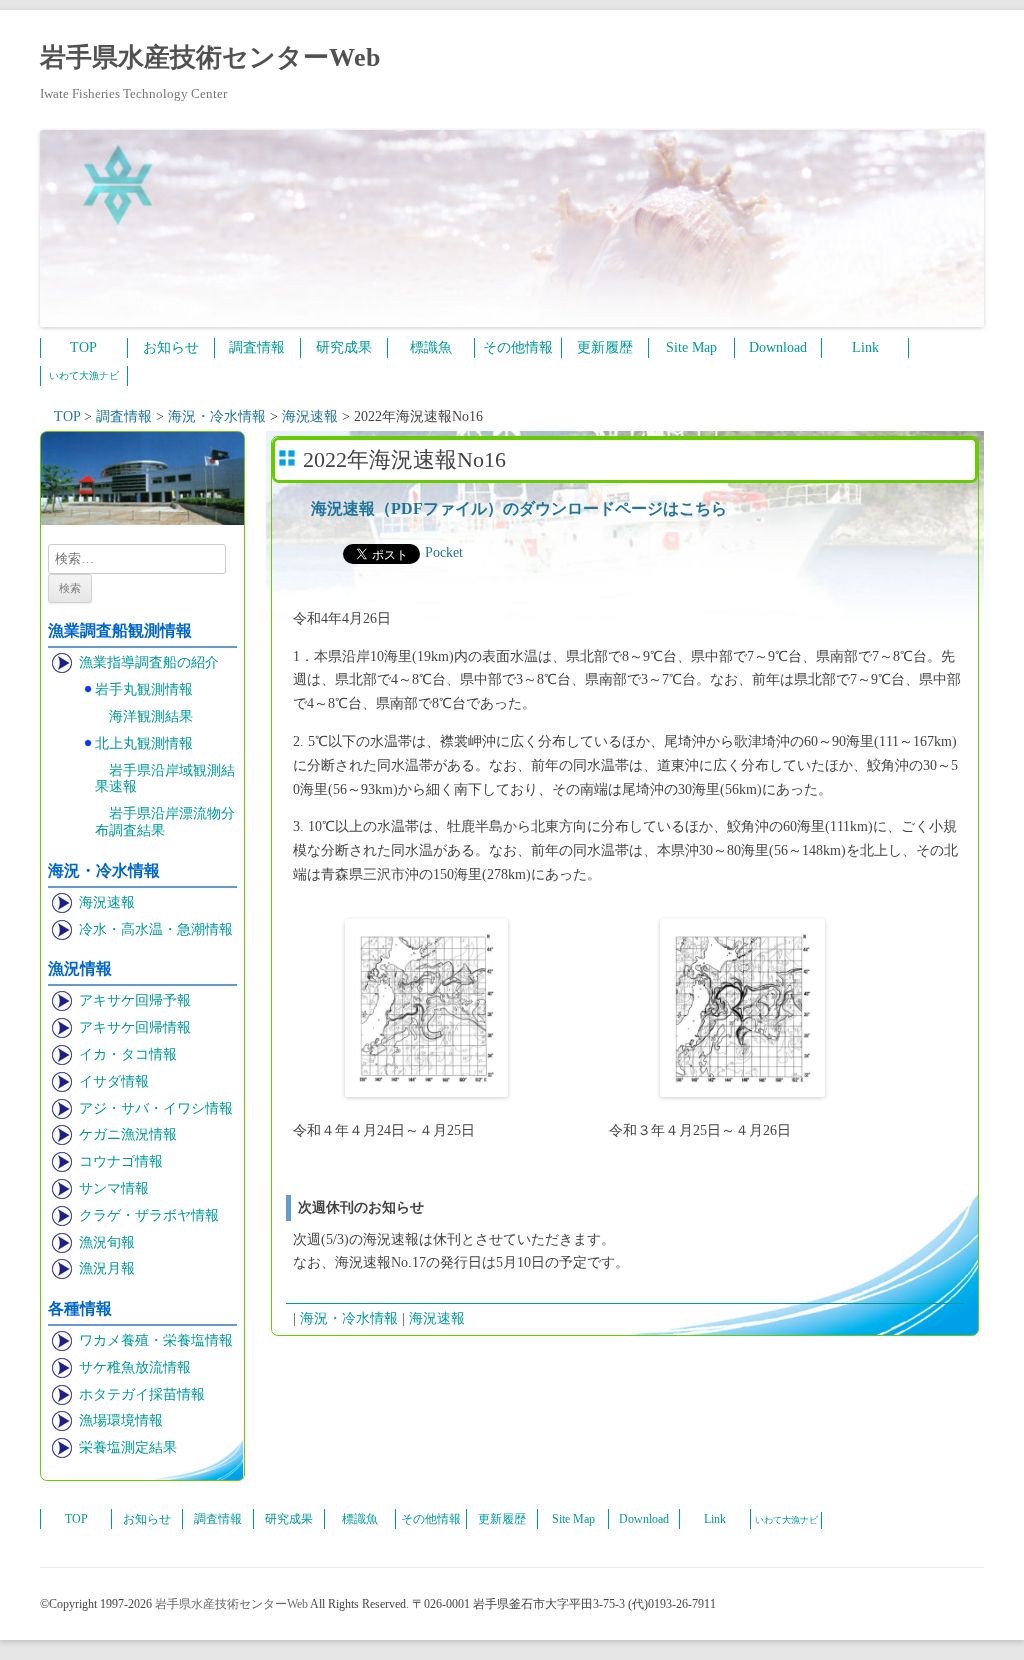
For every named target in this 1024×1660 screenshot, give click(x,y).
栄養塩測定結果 (128, 1447)
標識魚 (431, 347)
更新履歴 (605, 347)
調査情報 (257, 347)
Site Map (691, 347)
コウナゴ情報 (121, 1161)
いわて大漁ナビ (84, 375)
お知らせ (171, 347)
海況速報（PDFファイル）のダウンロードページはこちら (519, 508)
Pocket (444, 552)
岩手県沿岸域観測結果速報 (165, 779)
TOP (83, 347)
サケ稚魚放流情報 (135, 1367)
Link (865, 347)
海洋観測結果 (151, 716)
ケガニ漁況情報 (128, 1134)
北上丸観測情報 (144, 743)
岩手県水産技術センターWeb (210, 57)
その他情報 (518, 347)
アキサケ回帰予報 (135, 1000)
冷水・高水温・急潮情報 (156, 929)
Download (778, 347)
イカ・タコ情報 (128, 1054)
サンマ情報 (114, 1188)
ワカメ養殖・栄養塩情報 (156, 1340)
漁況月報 (107, 1268)
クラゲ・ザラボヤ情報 (149, 1215)
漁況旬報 (107, 1242)
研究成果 (344, 347)
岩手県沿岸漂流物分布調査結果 (165, 822)
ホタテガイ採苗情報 (142, 1394)
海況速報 (107, 902)
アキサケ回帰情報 (135, 1027)
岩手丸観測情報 (144, 689)
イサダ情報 (114, 1081)
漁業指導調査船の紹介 (149, 662)
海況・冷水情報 (349, 1318)
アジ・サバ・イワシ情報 (156, 1108)
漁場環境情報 (121, 1420)
